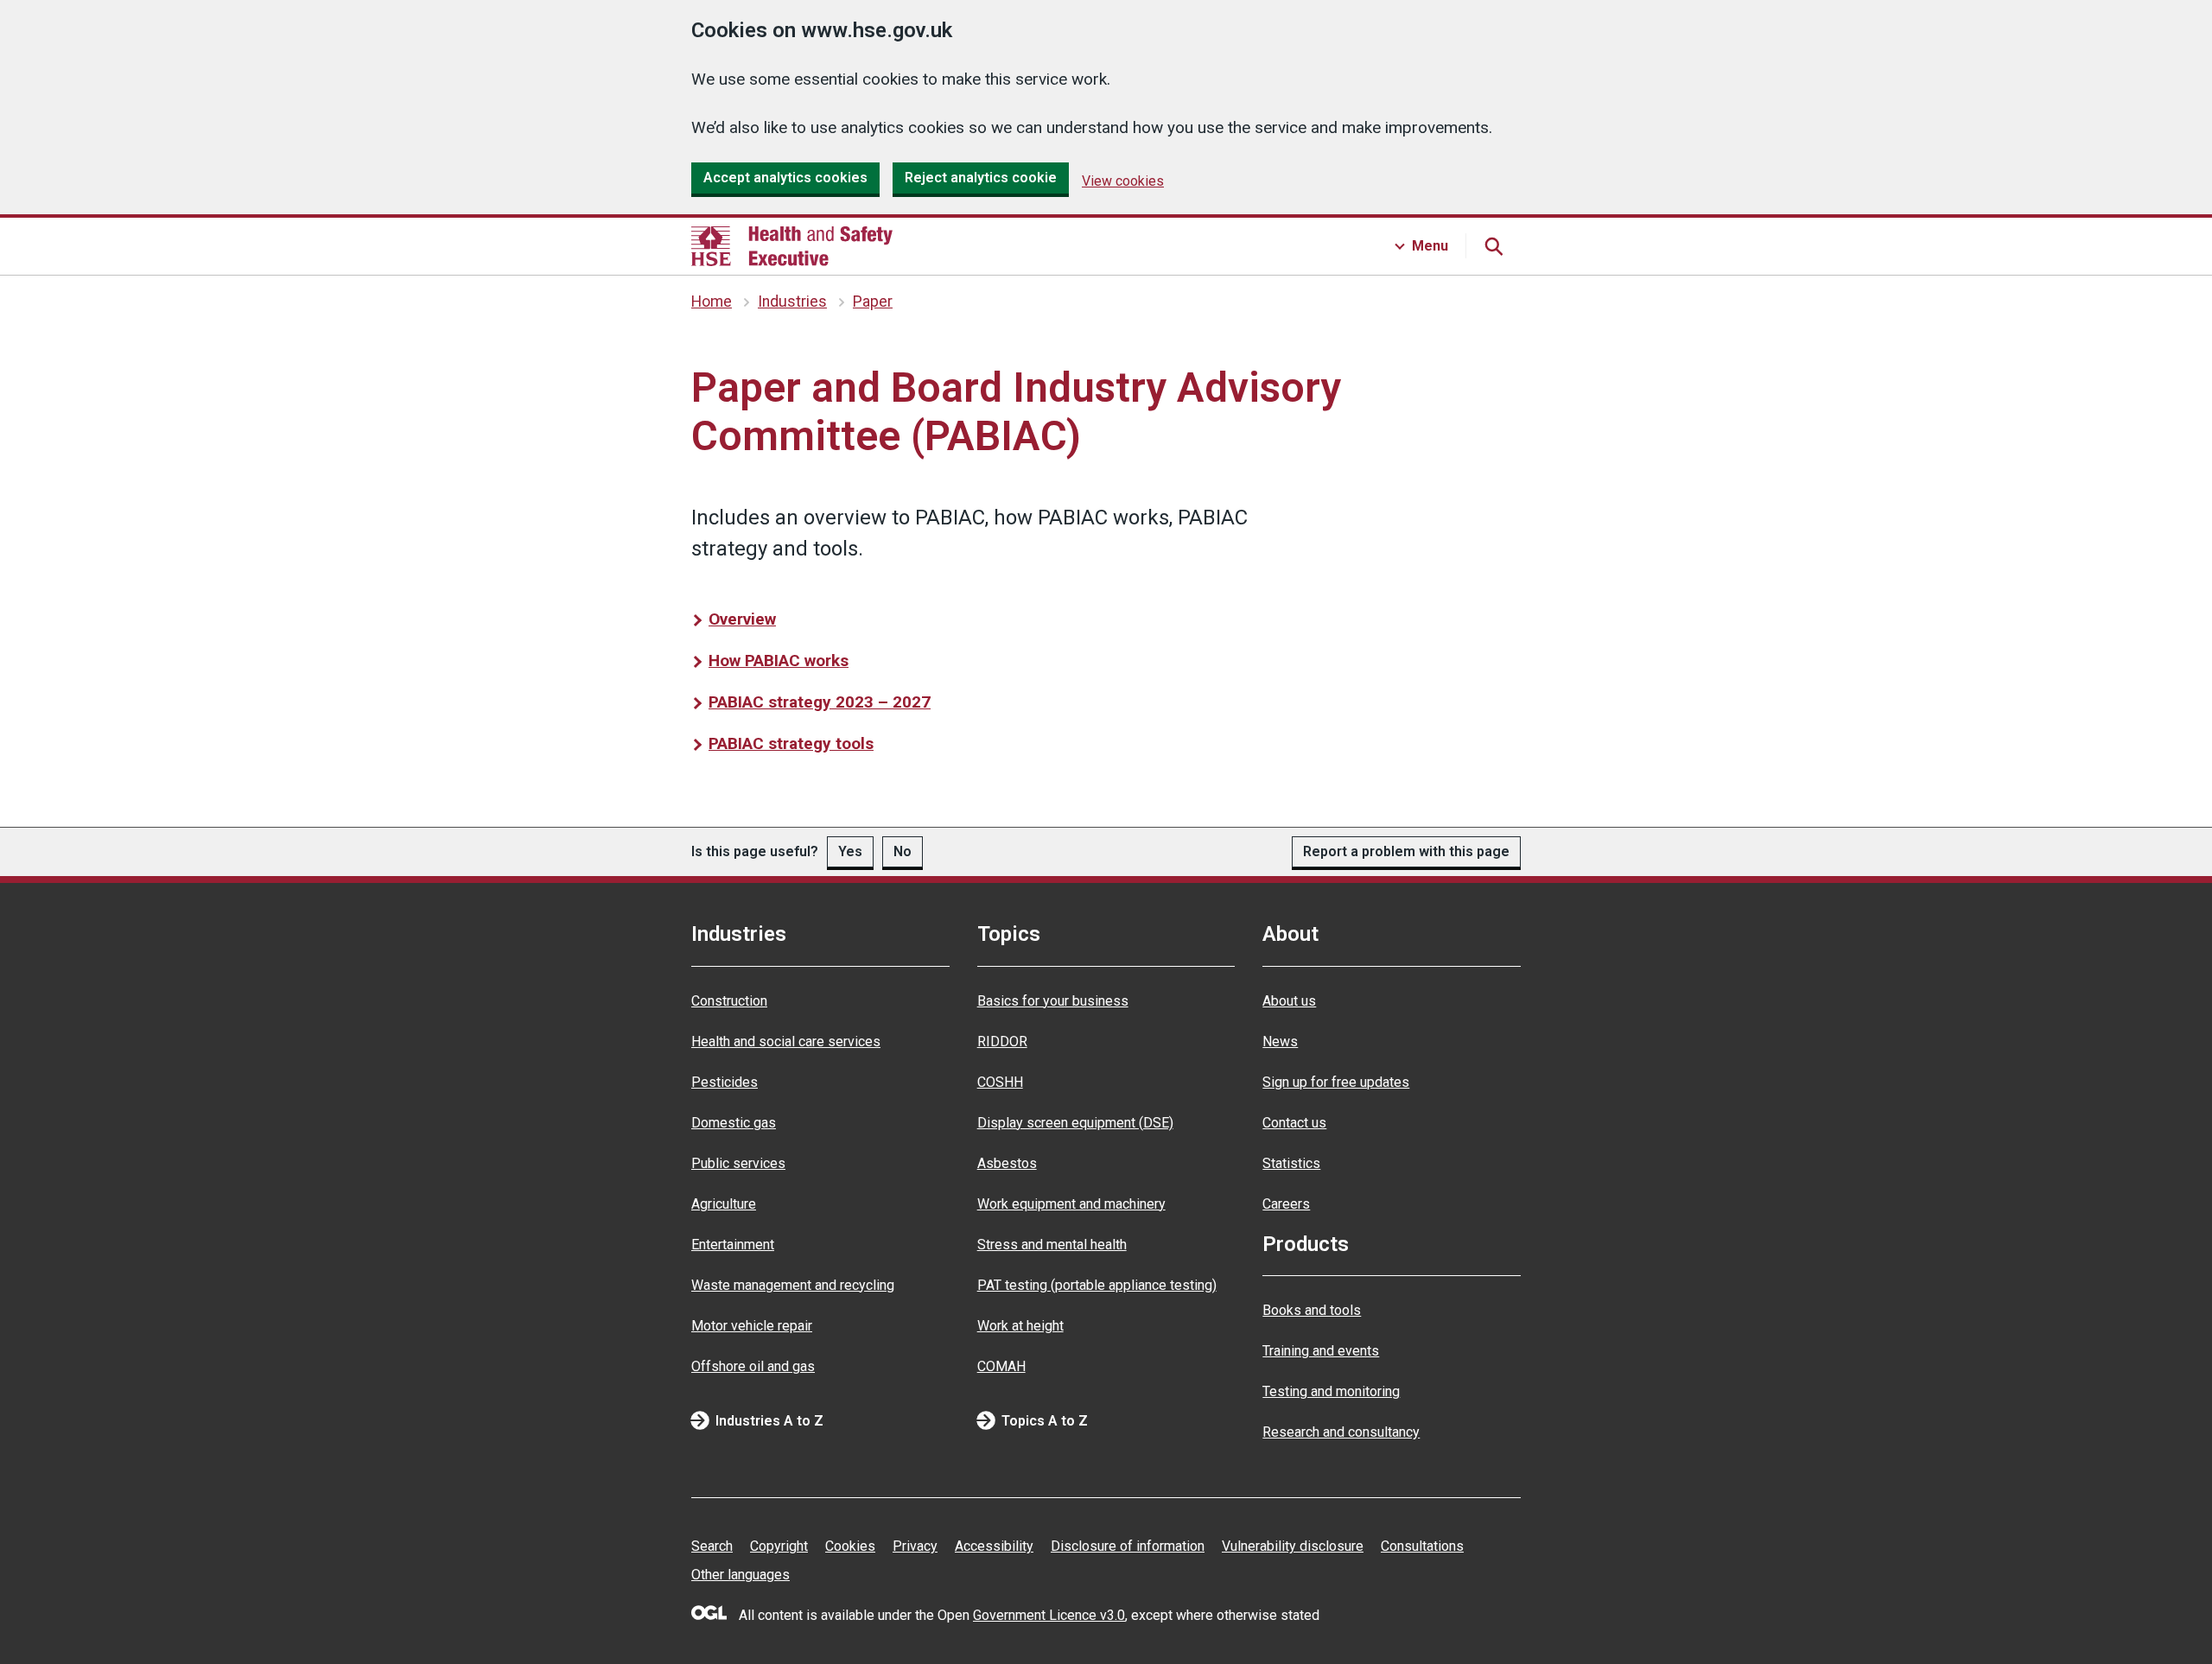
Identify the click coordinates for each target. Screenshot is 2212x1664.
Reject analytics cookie (981, 178)
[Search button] (1493, 246)
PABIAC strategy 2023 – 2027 (820, 702)
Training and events (1321, 1351)
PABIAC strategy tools (791, 743)
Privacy (915, 1546)
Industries (792, 302)
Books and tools (1312, 1310)
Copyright (779, 1546)
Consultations (1422, 1546)
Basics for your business (1053, 1001)
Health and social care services (786, 1042)
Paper (873, 302)
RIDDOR (1002, 1042)
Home (712, 302)
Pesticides (725, 1082)
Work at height (1020, 1326)
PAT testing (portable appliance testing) (1097, 1285)
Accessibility (994, 1546)
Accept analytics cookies (785, 178)
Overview (742, 619)
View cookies (1123, 181)
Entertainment (733, 1245)
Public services (738, 1163)
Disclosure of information (1128, 1546)
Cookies (850, 1546)
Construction (729, 1001)
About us (1289, 1001)
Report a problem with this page (1406, 851)
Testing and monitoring (1331, 1391)
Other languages (741, 1575)
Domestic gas (734, 1123)
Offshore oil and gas (753, 1366)
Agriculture (724, 1204)
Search (712, 1546)
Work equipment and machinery (1071, 1204)
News (1280, 1042)
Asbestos (1007, 1163)
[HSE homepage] (792, 246)
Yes (850, 851)
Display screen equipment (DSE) (1075, 1123)
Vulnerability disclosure (1293, 1546)
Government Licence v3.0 (1049, 1615)
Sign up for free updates (1336, 1082)
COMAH (1001, 1366)
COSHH (1000, 1082)
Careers (1286, 1204)
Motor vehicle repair (752, 1326)
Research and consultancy (1341, 1432)
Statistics (1291, 1163)
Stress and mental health (1052, 1245)
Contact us (1294, 1123)
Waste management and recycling (793, 1285)
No (903, 851)
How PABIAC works (779, 661)
